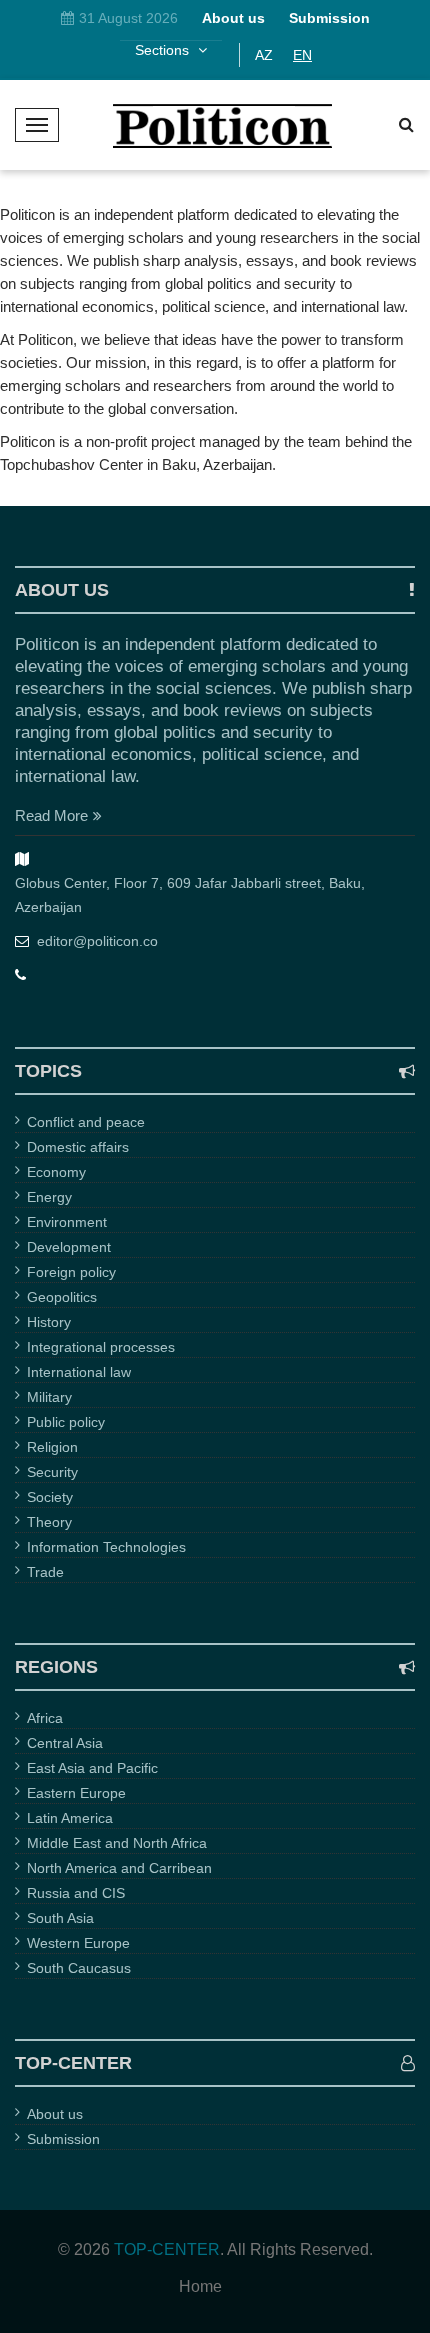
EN (302, 55)
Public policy (66, 1422)
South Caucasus (79, 1968)
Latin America (70, 1818)
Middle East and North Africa (117, 1843)
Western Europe (78, 1943)
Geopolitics (62, 1297)
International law (79, 1372)
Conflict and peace (86, 1122)
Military (49, 1397)
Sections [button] (164, 50)
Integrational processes (101, 1347)
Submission (63, 2139)
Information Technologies (106, 1547)
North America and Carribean (119, 1868)
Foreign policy (71, 1272)
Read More (51, 815)
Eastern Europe (76, 1793)
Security (52, 1472)
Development (69, 1247)
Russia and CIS (76, 1893)
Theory (49, 1522)
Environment (67, 1222)
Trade (45, 1572)
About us (55, 2114)
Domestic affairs (78, 1147)
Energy (49, 1197)
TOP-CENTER (167, 2249)
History (49, 1322)
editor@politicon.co (97, 941)
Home (200, 2287)
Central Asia (65, 1743)
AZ (264, 55)
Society (50, 1497)
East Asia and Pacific (92, 1768)
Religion (52, 1447)
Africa (45, 1718)
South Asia (60, 1918)
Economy (56, 1172)
